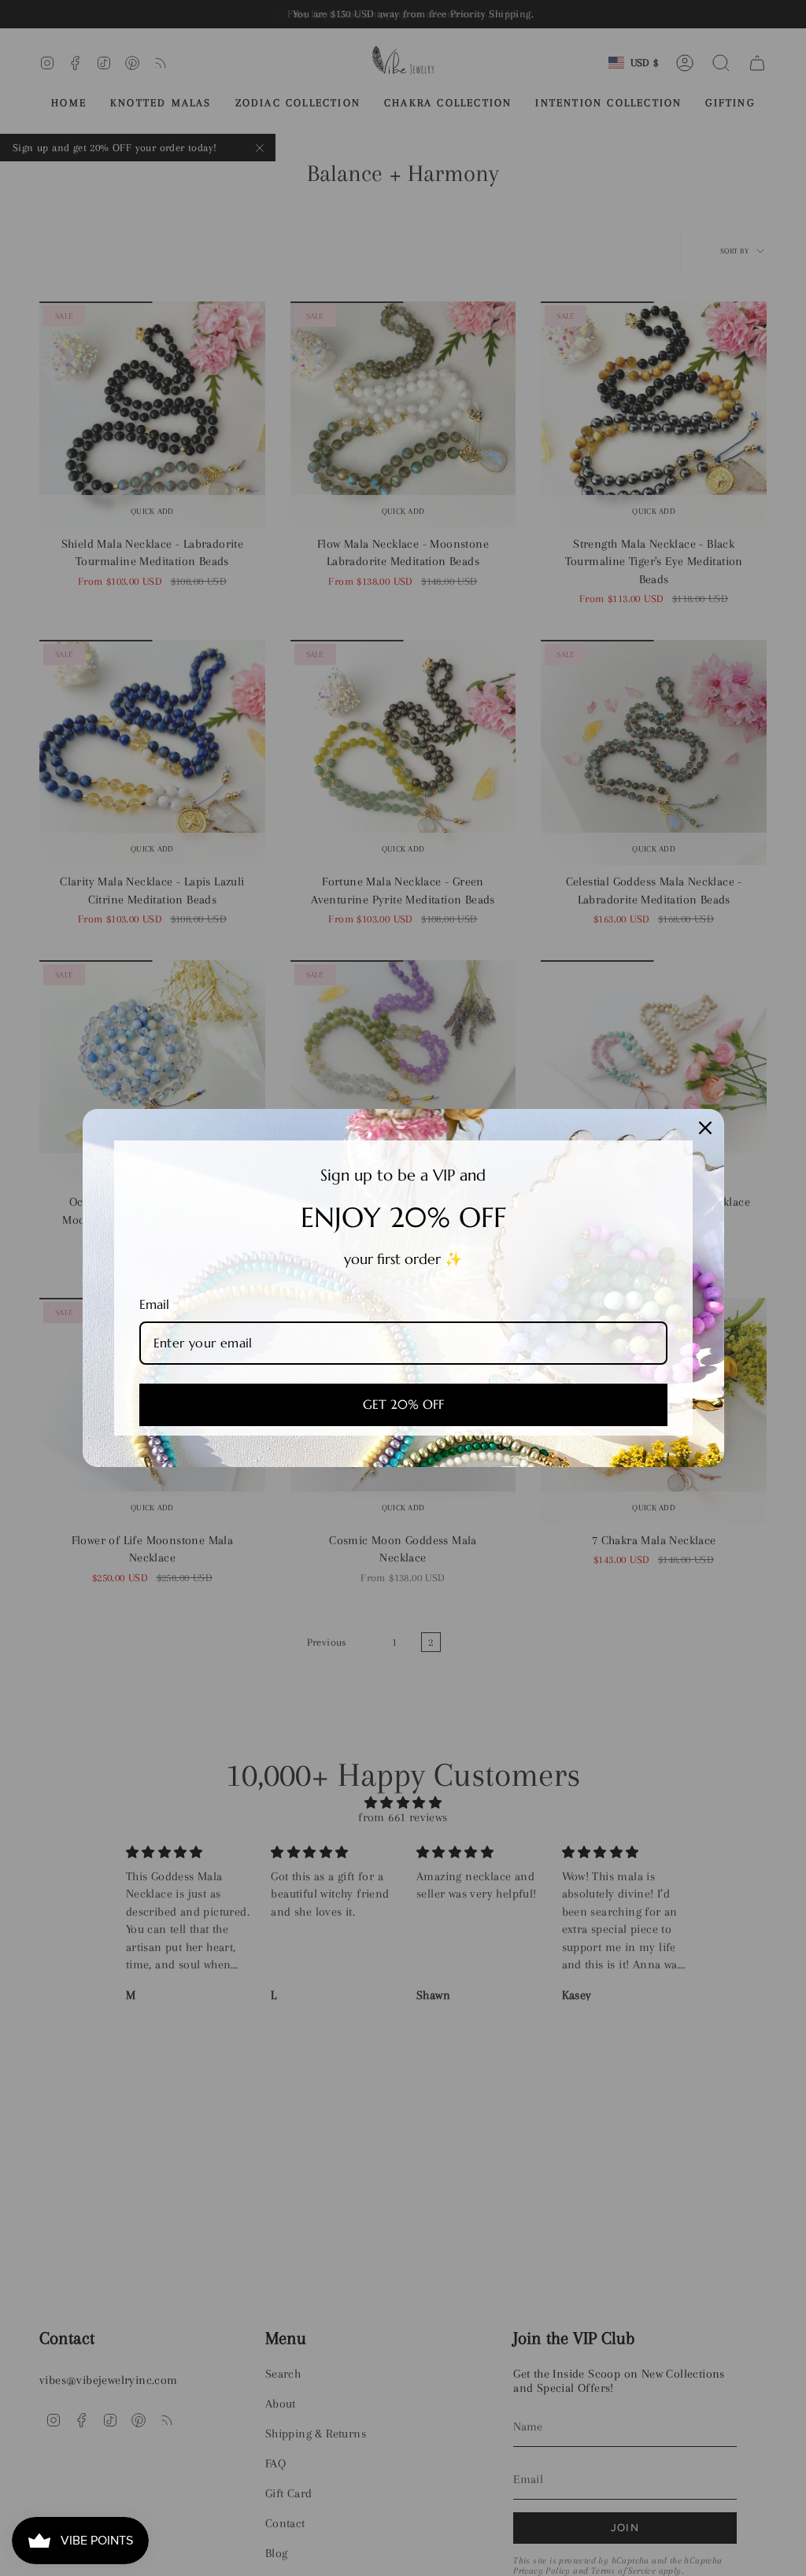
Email (154, 1304)
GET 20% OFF (403, 1404)
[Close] (705, 1128)
